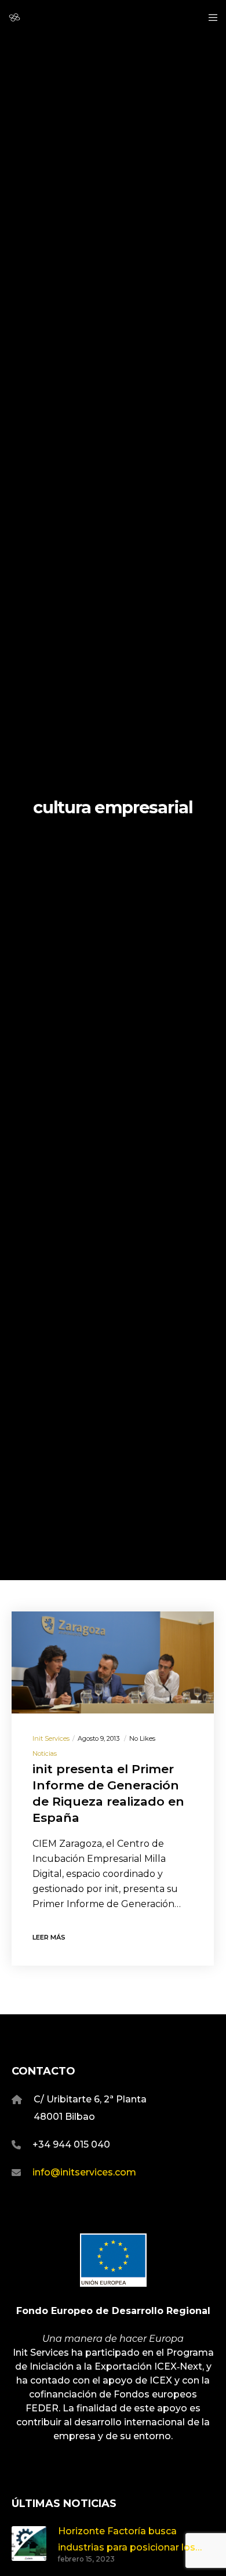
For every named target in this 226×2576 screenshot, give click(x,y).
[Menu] (209, 17)
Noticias (45, 1753)
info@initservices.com (84, 2172)
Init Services (51, 1738)
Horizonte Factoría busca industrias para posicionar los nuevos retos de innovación (127, 2540)
